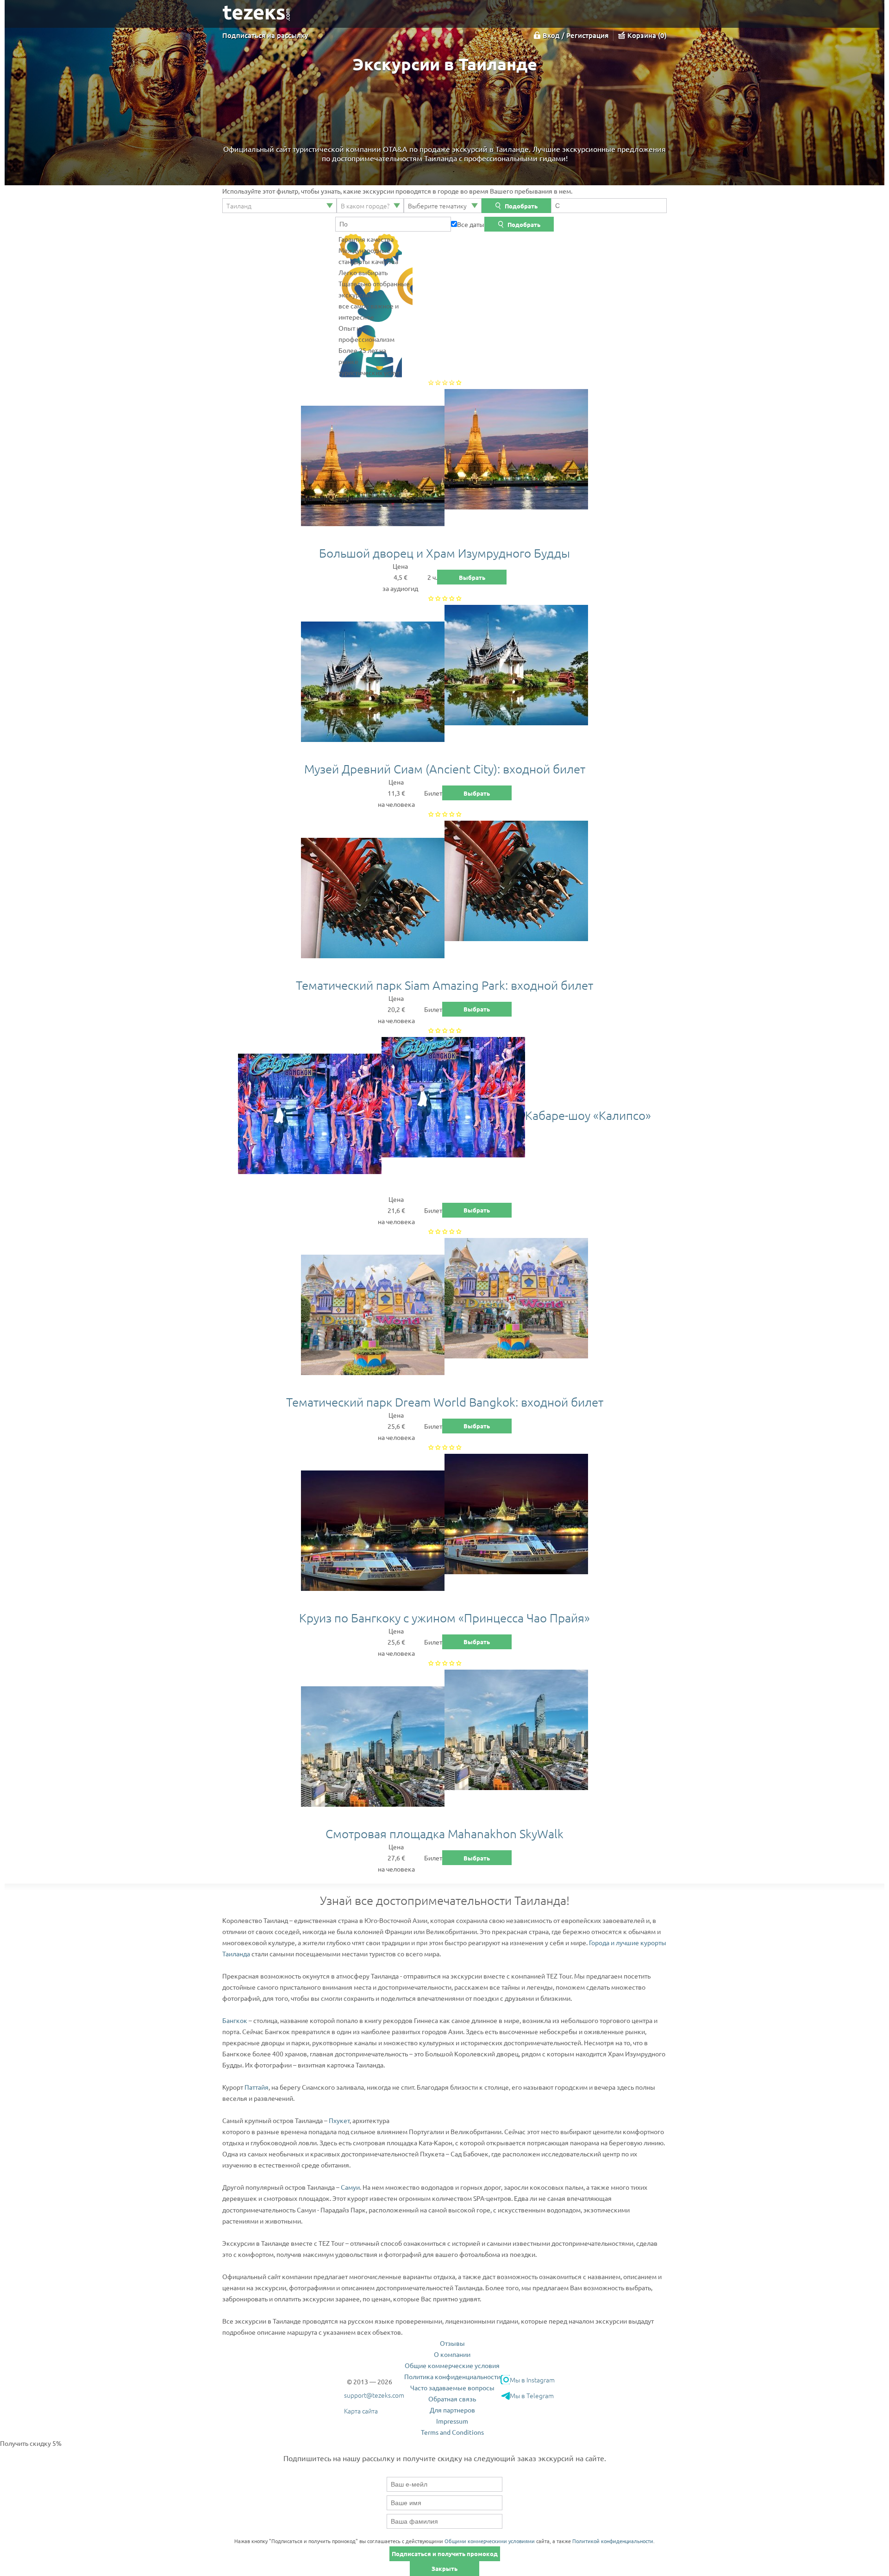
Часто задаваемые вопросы (452, 2388)
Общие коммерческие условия (452, 2365)
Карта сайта (361, 2411)
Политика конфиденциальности (452, 2376)
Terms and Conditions (452, 2432)
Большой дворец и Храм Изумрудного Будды (444, 553)
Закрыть (444, 2568)
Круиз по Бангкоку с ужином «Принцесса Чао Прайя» (444, 1618)
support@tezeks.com (374, 2395)
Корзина (646, 35)
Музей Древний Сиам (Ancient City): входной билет (445, 769)
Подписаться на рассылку (265, 35)
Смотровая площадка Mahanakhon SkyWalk (444, 1833)
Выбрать (472, 577)
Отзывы (452, 2343)
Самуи (350, 2187)
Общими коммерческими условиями (490, 2541)
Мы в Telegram (532, 2395)
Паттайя (257, 2087)
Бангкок (235, 2020)
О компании (452, 2354)
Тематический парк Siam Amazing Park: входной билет (444, 985)
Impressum (452, 2421)
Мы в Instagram (532, 2380)
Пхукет (339, 2120)
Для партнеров (452, 2410)
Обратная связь (452, 2399)
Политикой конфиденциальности (613, 2541)
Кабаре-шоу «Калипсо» (588, 1115)
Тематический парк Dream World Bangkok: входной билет (445, 1402)
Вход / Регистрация (576, 35)
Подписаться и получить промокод (445, 2554)
